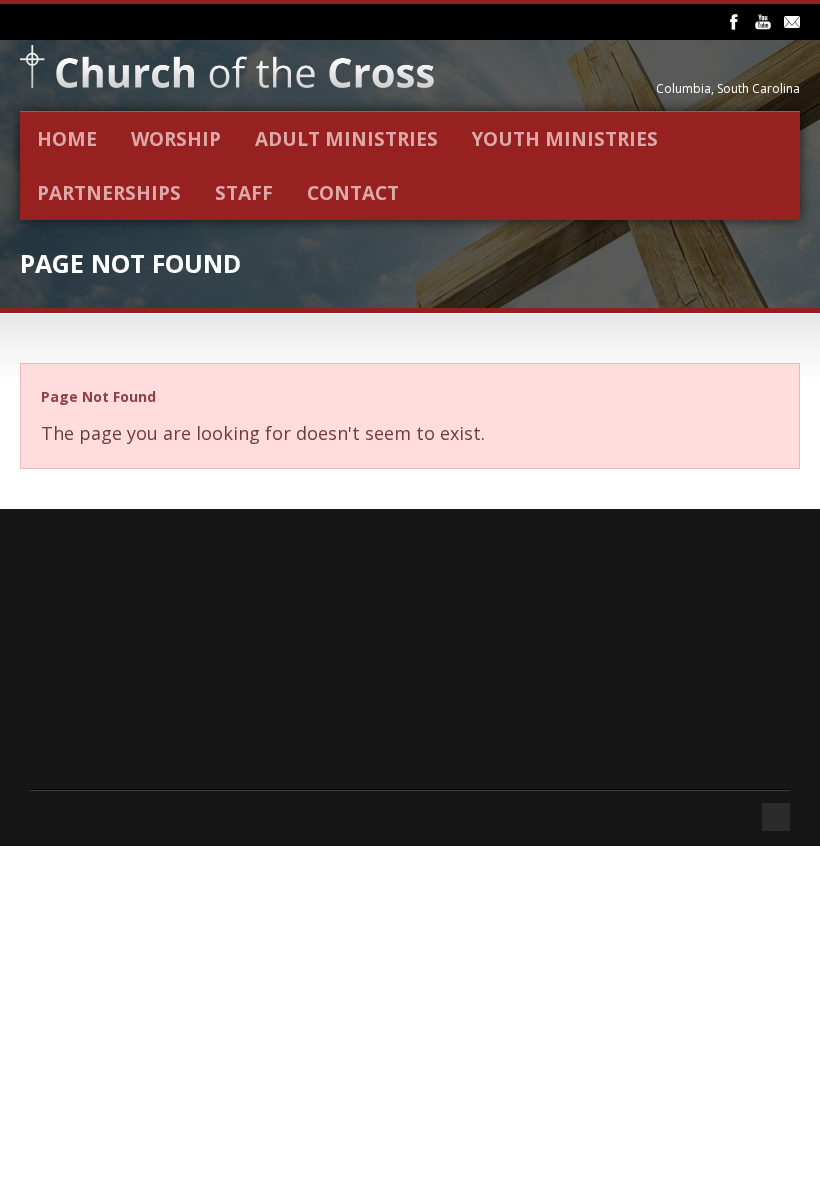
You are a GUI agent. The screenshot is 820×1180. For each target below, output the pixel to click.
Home (67, 139)
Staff (244, 193)
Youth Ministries (565, 139)
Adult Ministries (346, 139)
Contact (353, 193)
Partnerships (109, 193)
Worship (176, 139)
